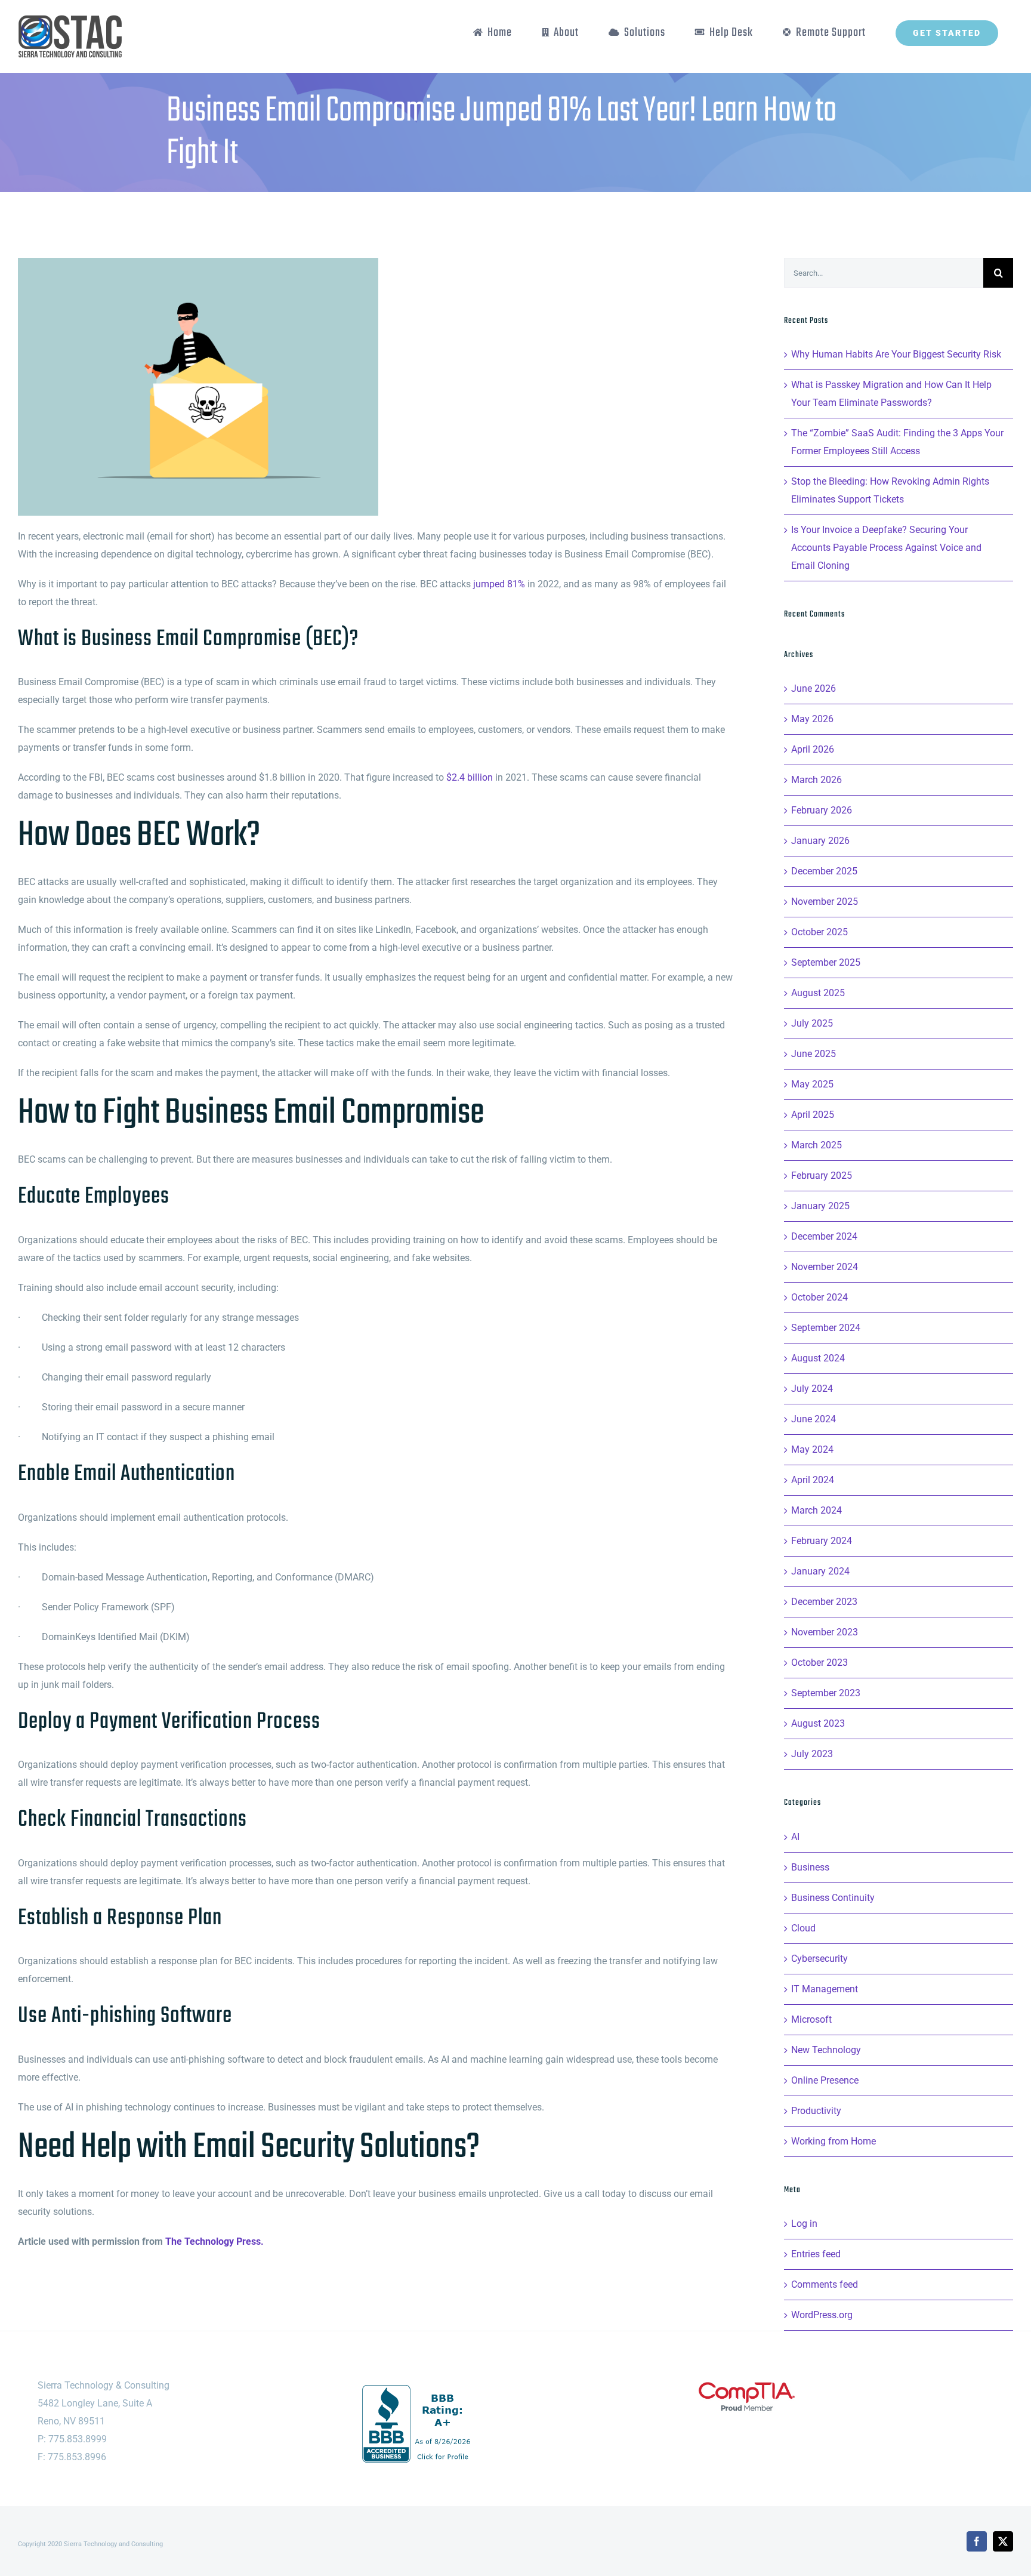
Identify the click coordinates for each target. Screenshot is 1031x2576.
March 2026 (817, 780)
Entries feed (816, 2254)
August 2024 (818, 1358)
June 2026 (814, 688)
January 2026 (820, 841)
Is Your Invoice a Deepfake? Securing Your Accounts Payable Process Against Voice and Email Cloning (886, 548)
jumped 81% (499, 584)
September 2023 (826, 1693)
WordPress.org (822, 2315)
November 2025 (825, 902)
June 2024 (814, 1419)
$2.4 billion (470, 777)
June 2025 (814, 1054)
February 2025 (822, 1175)
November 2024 (825, 1267)
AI (795, 1837)
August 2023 (818, 1723)
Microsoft (811, 2019)
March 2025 (817, 1145)
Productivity (816, 2111)
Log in (804, 2224)
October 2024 (819, 1297)
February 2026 (822, 810)
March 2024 (817, 1510)
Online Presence (825, 2080)
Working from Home (834, 2141)
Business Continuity (833, 1898)
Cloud (803, 1928)
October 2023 (819, 1663)
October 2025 (819, 932)
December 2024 (824, 1236)
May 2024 (812, 1449)
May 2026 (812, 719)
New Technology (826, 2050)
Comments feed (825, 2284)
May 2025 (812, 1084)
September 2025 (826, 962)
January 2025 (820, 1206)
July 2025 (812, 1023)
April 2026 (813, 749)
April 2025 (813, 1115)
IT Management (825, 1989)
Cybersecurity (819, 1959)
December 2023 (824, 1602)
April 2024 (813, 1480)
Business (810, 1867)
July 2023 (812, 1754)
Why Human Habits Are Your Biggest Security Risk (896, 354)
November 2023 (825, 1632)
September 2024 (826, 1328)
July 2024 (812, 1389)
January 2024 (820, 1571)
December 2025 (824, 871)
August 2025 (818, 993)
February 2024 (822, 1541)
